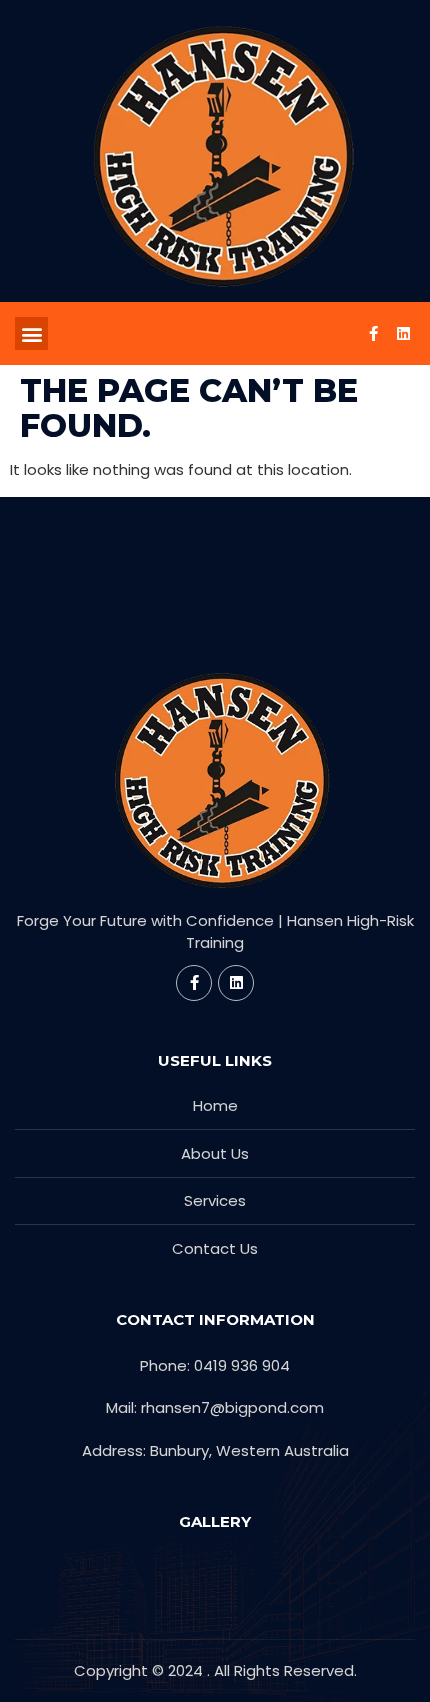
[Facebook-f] (373, 334)
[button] (31, 333)
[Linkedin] (403, 334)
